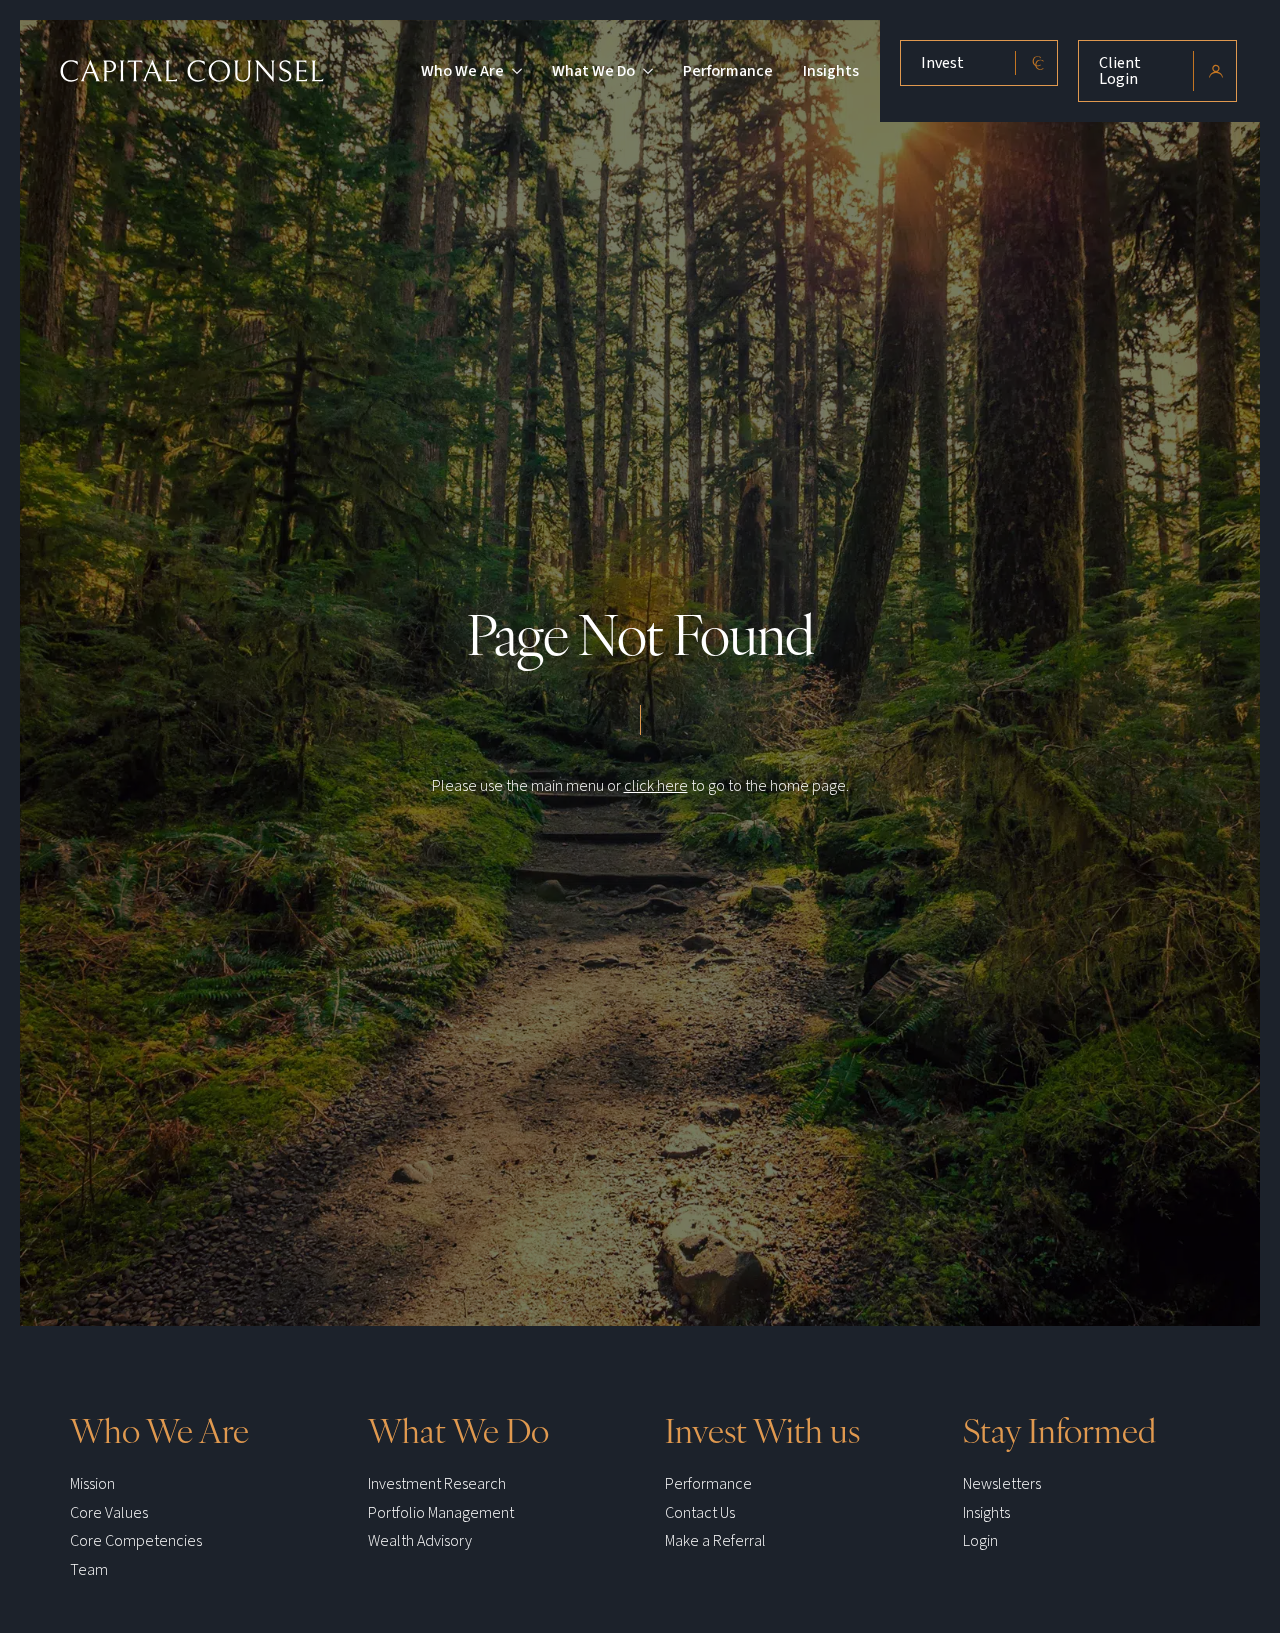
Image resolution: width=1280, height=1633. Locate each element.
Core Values (109, 1513)
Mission (92, 1484)
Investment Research (437, 1484)
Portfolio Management (441, 1513)
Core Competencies (136, 1541)
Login (980, 1541)
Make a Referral (715, 1541)
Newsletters (1002, 1484)
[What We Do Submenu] (644, 71)
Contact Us (700, 1513)
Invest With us (762, 1429)
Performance (728, 71)
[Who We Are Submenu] (513, 71)
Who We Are (462, 71)
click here (656, 786)
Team (89, 1570)
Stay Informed (1059, 1429)
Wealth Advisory (420, 1541)
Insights (831, 71)
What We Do (593, 71)
